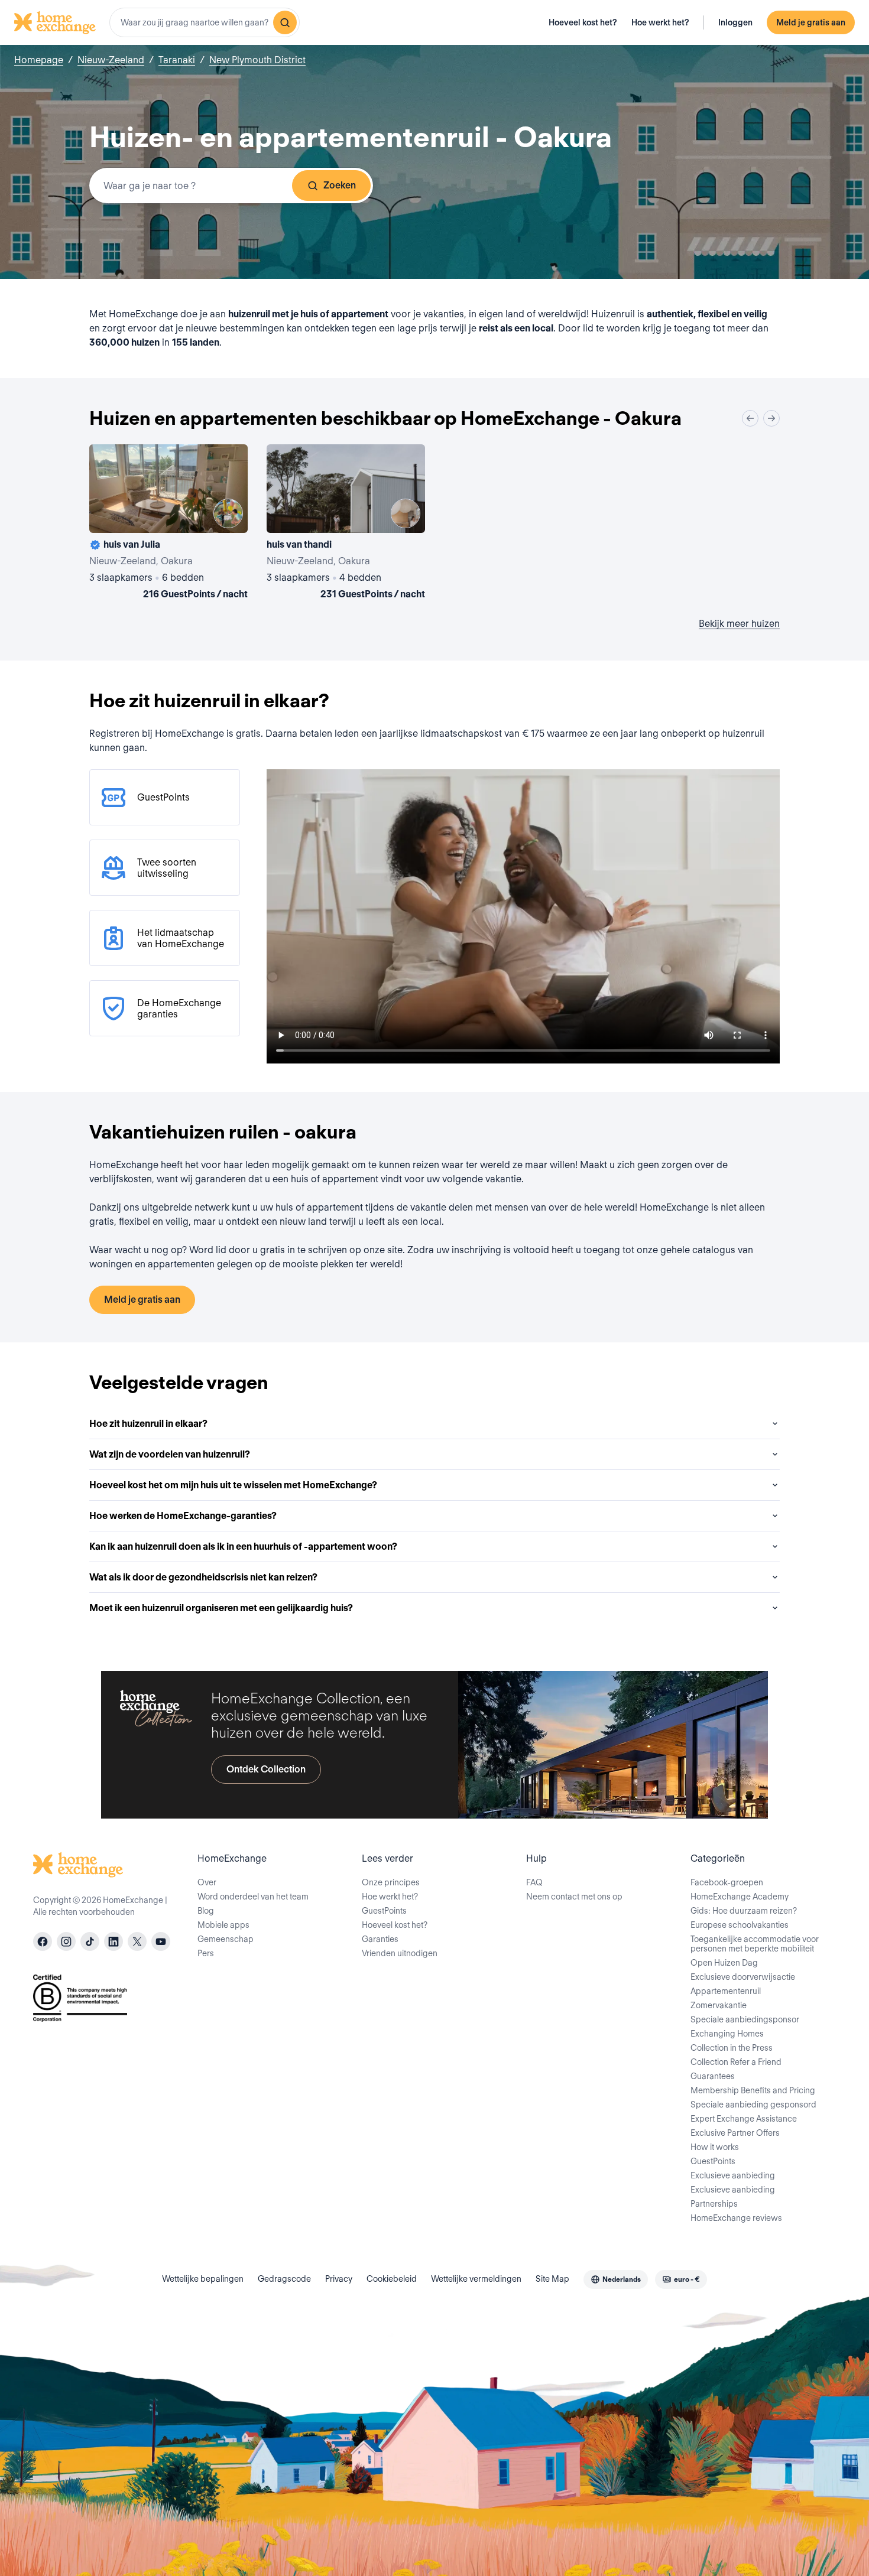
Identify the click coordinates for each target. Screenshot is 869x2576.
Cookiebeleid (392, 2279)
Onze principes (391, 1882)
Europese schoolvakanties (740, 1925)
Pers (206, 1953)
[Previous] (750, 418)
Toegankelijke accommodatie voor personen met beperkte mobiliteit (755, 1944)
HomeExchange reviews (736, 2218)
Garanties (380, 1939)
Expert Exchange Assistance (744, 2119)
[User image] (228, 513)
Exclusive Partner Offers (735, 2133)
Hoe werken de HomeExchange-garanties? (183, 1516)
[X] (137, 1941)
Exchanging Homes (727, 2034)
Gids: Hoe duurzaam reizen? (744, 1911)
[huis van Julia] (168, 524)
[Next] (771, 418)
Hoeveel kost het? (583, 22)
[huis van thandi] (346, 524)
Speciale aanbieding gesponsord (753, 2105)
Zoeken (340, 185)
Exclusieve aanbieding (733, 2175)
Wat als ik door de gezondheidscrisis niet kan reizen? (203, 1577)
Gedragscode (284, 2279)
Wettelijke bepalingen (203, 2279)
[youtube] (161, 1941)
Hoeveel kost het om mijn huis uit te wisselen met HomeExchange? (233, 1485)
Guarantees (713, 2076)
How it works (715, 2147)
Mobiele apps (223, 1925)
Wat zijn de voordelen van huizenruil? (170, 1454)
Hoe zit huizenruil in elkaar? (148, 1424)
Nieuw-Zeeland (111, 60)
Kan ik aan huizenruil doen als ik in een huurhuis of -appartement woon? (243, 1546)
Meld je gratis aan (811, 22)
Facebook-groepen (727, 1882)
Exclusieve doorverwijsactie (743, 1977)
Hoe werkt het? (660, 22)
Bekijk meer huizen (739, 624)
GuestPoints (384, 1911)
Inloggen (735, 22)
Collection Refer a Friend (736, 2062)
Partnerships (714, 2204)
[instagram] (66, 1941)
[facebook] (43, 1941)
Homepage (39, 60)
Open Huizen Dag (724, 1963)
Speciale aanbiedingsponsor (745, 2019)
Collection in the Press (732, 2048)
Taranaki (177, 60)
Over (207, 1882)
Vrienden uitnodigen (400, 1953)
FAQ (534, 1882)
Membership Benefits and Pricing (753, 2090)
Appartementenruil (726, 1991)
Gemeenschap (226, 1939)
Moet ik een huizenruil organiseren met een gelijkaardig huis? (221, 1608)
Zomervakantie (719, 2005)
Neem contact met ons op (574, 1897)
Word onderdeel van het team (253, 1897)
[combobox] (205, 22)
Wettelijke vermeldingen (476, 2279)
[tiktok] (90, 1941)
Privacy (339, 2279)
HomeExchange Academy (740, 1897)
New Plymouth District (257, 60)
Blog (206, 1911)
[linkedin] (114, 1941)
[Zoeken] (285, 22)
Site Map (552, 2279)
